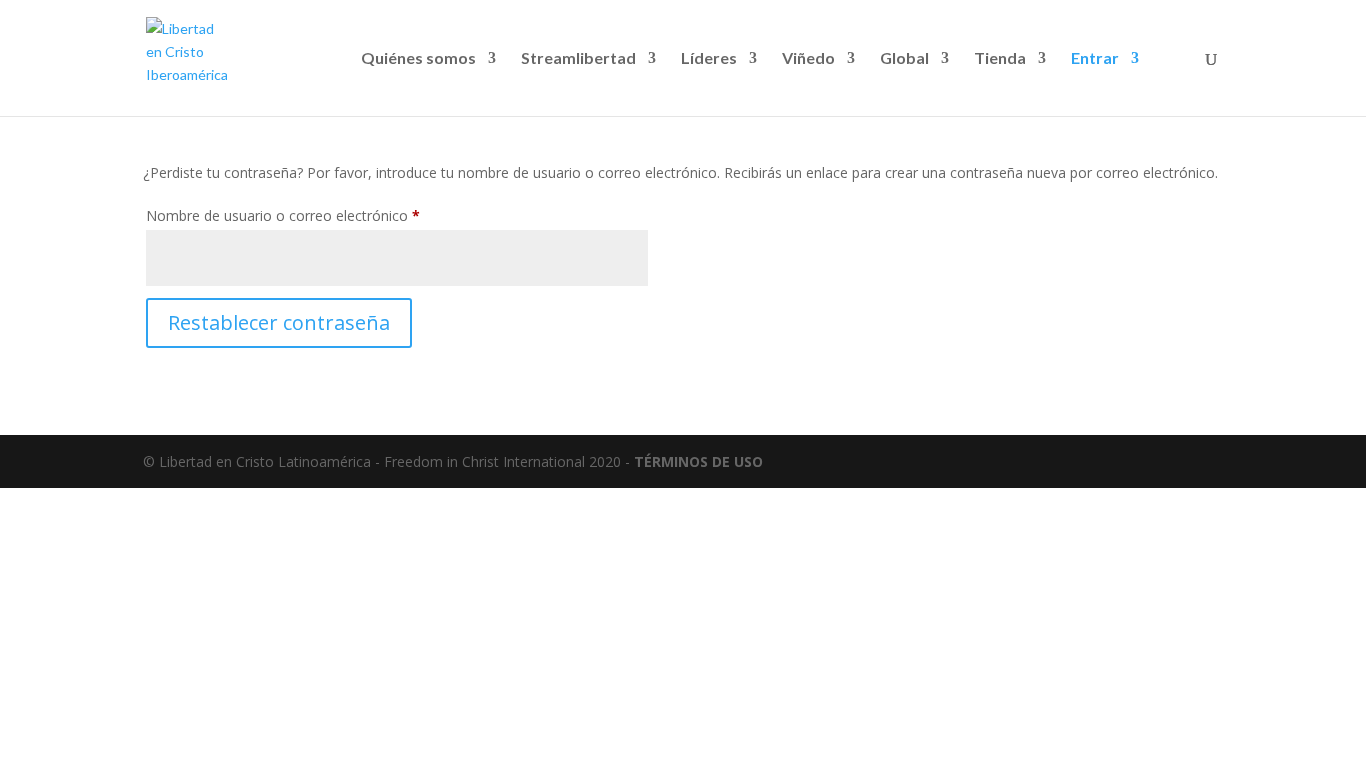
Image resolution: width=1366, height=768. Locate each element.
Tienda (1000, 59)
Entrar (1095, 59)
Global (904, 59)
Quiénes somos (418, 59)
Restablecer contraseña (279, 322)
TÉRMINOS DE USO (698, 461)
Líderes (709, 59)
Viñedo (808, 59)
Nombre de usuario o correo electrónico (318, 215)
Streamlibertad (578, 59)
